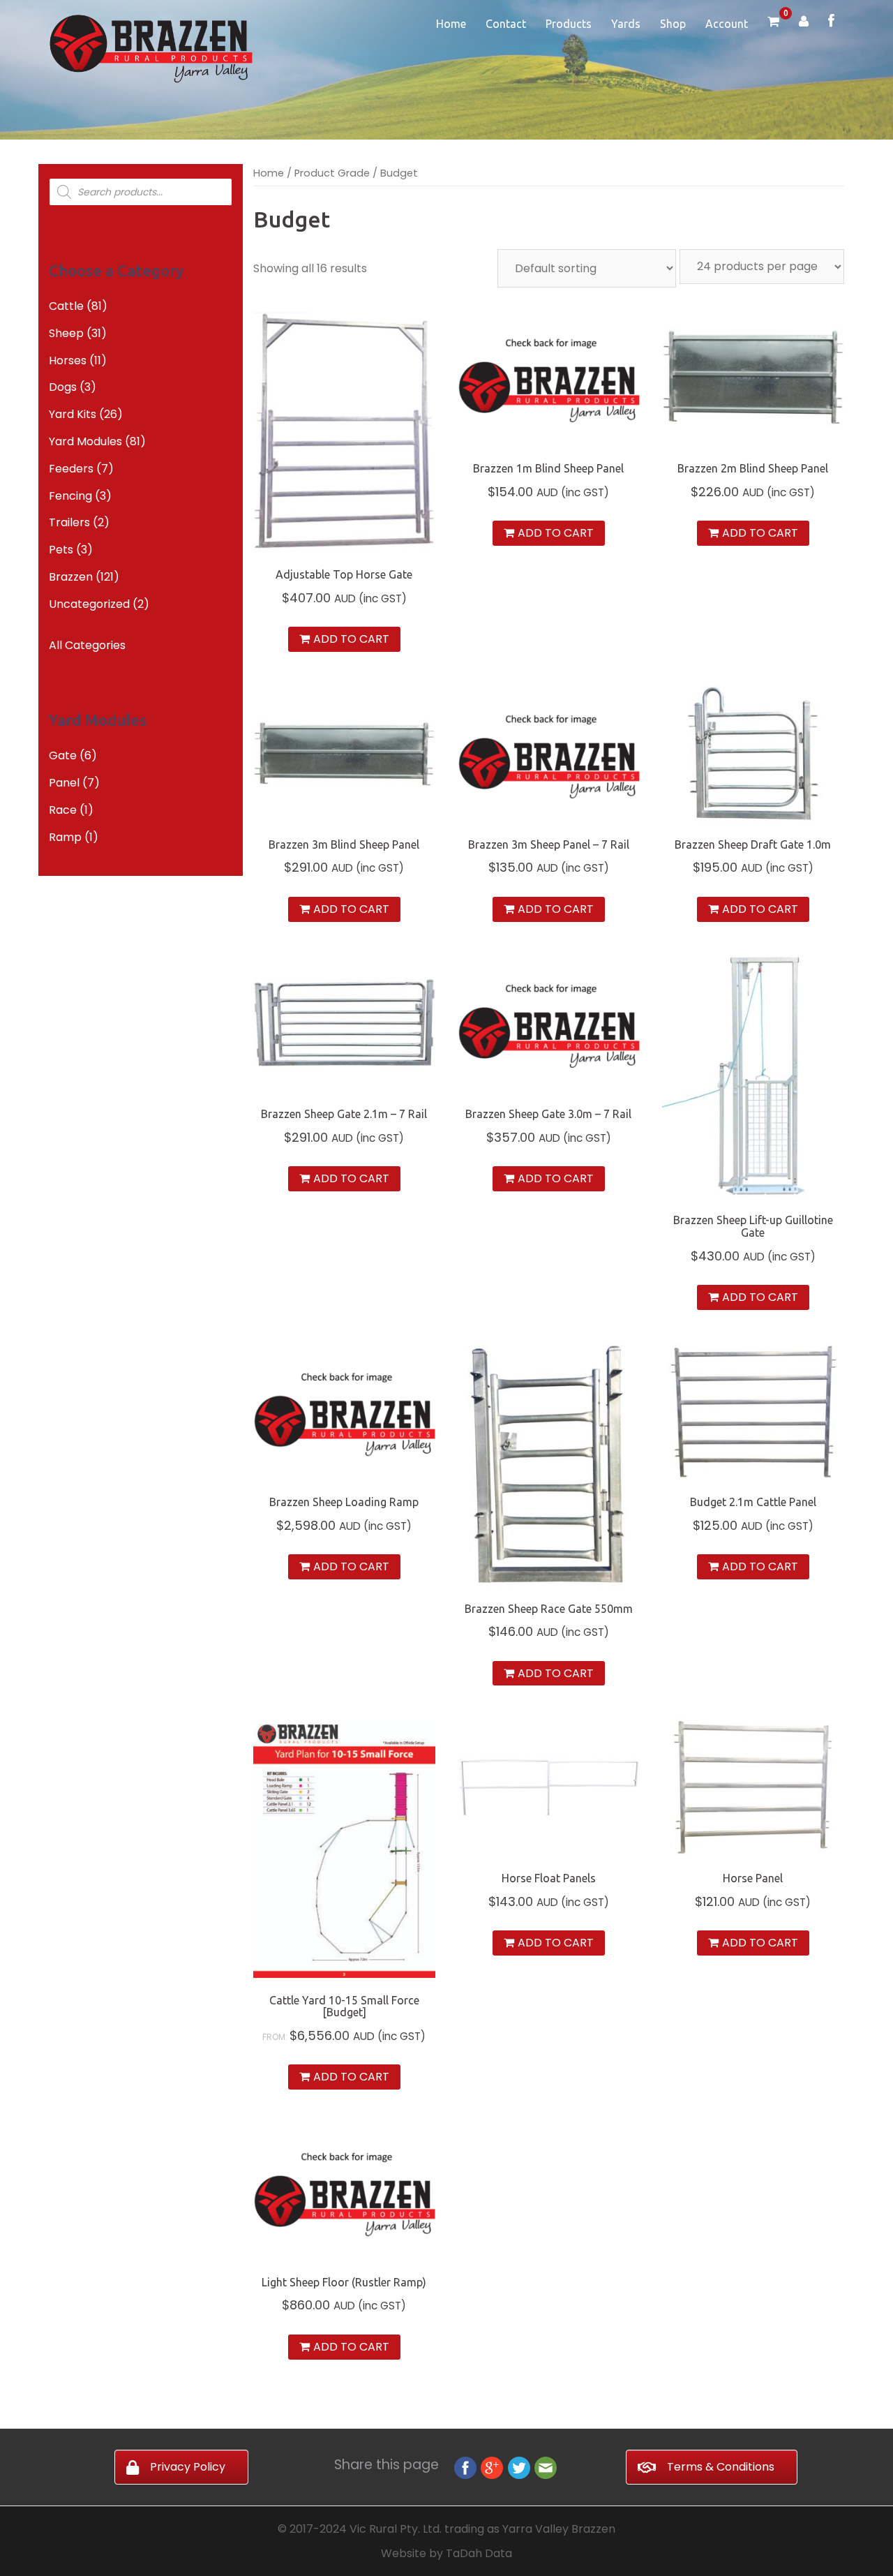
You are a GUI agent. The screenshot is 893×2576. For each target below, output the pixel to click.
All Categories (87, 645)
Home (451, 24)
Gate (63, 755)
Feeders (71, 469)
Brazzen (71, 577)
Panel (64, 783)
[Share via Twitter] (519, 2467)
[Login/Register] (804, 23)
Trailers (69, 522)
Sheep (66, 333)
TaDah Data (479, 2553)
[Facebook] (831, 22)
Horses (68, 360)
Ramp (65, 837)
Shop (673, 24)
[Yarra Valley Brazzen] (151, 48)
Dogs (63, 387)
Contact (506, 24)
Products (569, 24)
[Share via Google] (492, 2467)
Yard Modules (85, 441)
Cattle (66, 306)
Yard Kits (73, 414)
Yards (626, 24)
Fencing (70, 496)
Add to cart (351, 639)
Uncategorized (89, 604)
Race (63, 810)
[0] (773, 23)
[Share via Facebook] (465, 2467)
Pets (61, 550)
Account (727, 24)
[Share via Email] (546, 2467)
